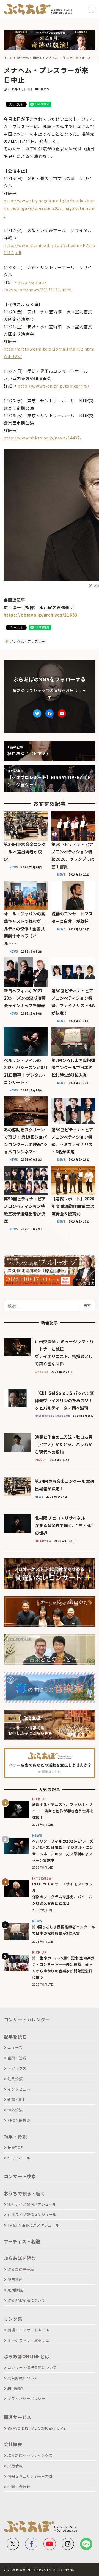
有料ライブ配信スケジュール (32, 2215)
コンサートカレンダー (27, 2020)
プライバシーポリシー (26, 2399)
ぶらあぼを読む (20, 2258)
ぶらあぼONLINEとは (27, 2356)
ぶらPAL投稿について (26, 2300)
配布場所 (15, 2279)
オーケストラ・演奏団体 (28, 2340)
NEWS (44, 89)
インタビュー (19, 2089)
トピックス (17, 2068)
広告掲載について (23, 2378)
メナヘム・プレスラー (27, 641)
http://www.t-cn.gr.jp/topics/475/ (53, 386)
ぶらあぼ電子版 (21, 2269)
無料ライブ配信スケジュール (32, 2204)
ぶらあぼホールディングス (30, 2455)
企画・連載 (17, 2058)
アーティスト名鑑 (22, 2241)
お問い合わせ (19, 2487)
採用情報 (15, 2466)
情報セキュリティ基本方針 (30, 2476)
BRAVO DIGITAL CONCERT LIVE (37, 2428)
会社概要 (13, 2444)
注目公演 (15, 2079)
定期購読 (15, 2290)
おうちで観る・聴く (25, 2193)
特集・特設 (15, 2137)
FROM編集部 (19, 2120)
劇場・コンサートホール (28, 2330)
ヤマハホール (19, 2158)
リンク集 (13, 2319)
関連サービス (18, 2417)
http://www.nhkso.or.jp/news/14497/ (43, 438)
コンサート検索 (20, 2176)
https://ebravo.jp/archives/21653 (41, 615)
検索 (87, 1305)
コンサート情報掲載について (32, 2368)
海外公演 (15, 2110)
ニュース (15, 2047)
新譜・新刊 (17, 2099)
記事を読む (15, 2037)
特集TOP (15, 2147)
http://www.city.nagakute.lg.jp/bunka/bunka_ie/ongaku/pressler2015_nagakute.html (49, 208)
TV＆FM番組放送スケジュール (33, 2225)
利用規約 (15, 2388)
